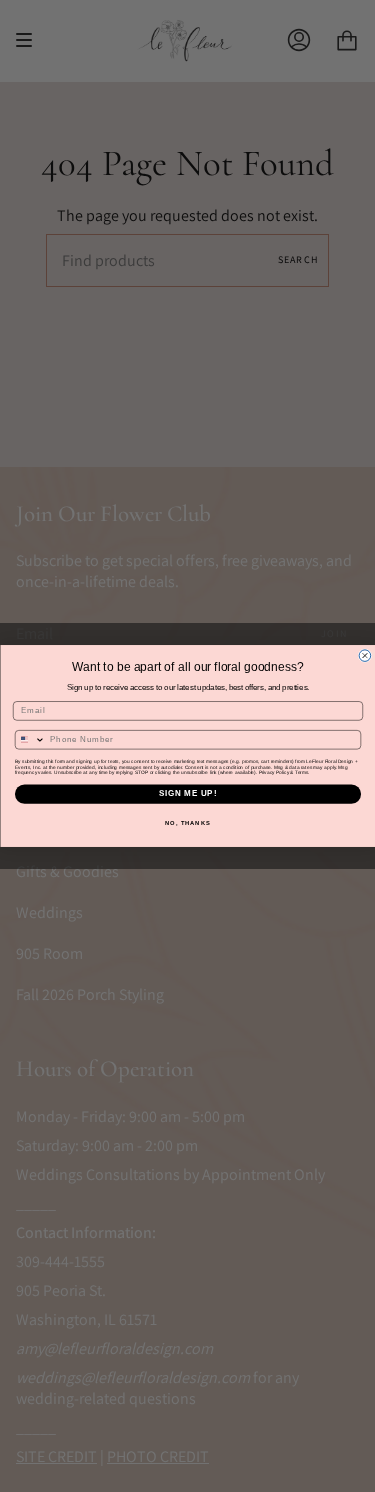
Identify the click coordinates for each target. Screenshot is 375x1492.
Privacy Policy (273, 772)
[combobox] (30, 740)
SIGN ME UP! (187, 794)
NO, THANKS (188, 823)
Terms (301, 772)
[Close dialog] (365, 656)
